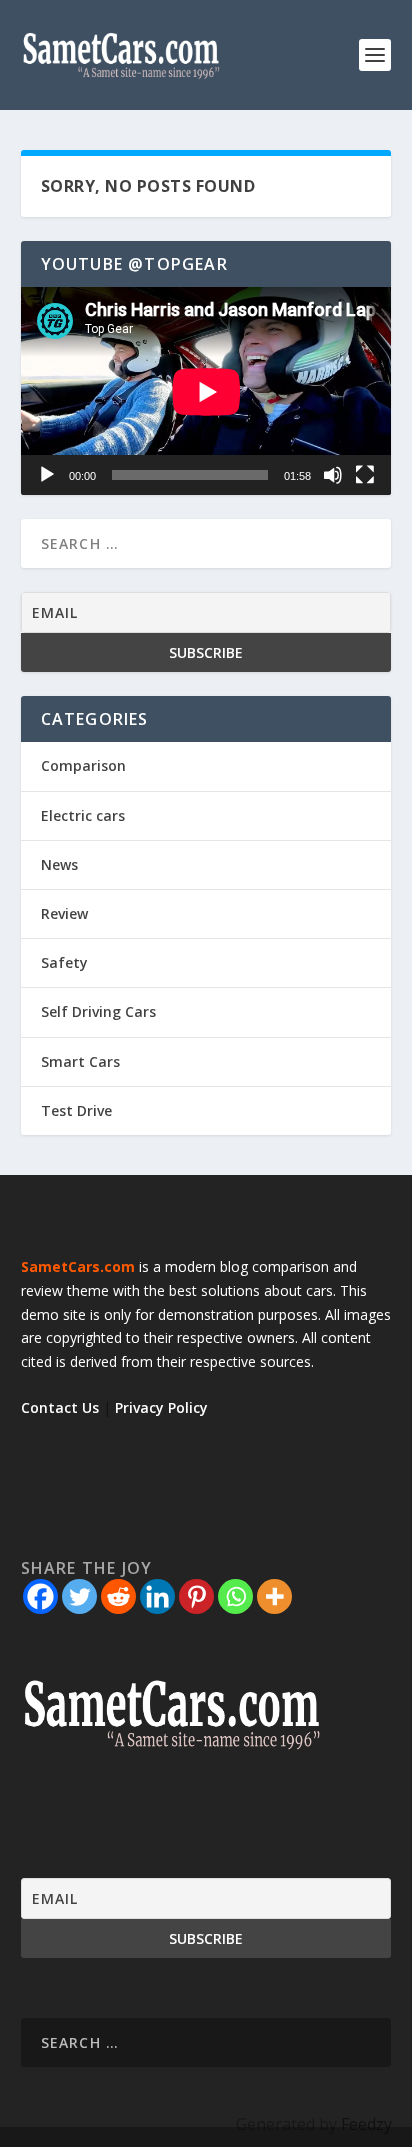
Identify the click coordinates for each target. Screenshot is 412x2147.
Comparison (83, 765)
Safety (64, 962)
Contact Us (60, 1407)
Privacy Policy (161, 1407)
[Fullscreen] (365, 475)
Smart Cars (80, 1061)
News (59, 864)
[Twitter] (79, 1596)
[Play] (47, 475)
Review (64, 913)
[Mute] (333, 475)
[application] (206, 391)
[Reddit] (118, 1596)
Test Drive (76, 1110)
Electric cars (83, 815)
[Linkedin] (157, 1596)
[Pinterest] (196, 1596)
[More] (274, 1596)
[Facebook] (40, 1596)
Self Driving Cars (98, 1011)
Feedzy (366, 2124)
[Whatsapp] (235, 1596)
